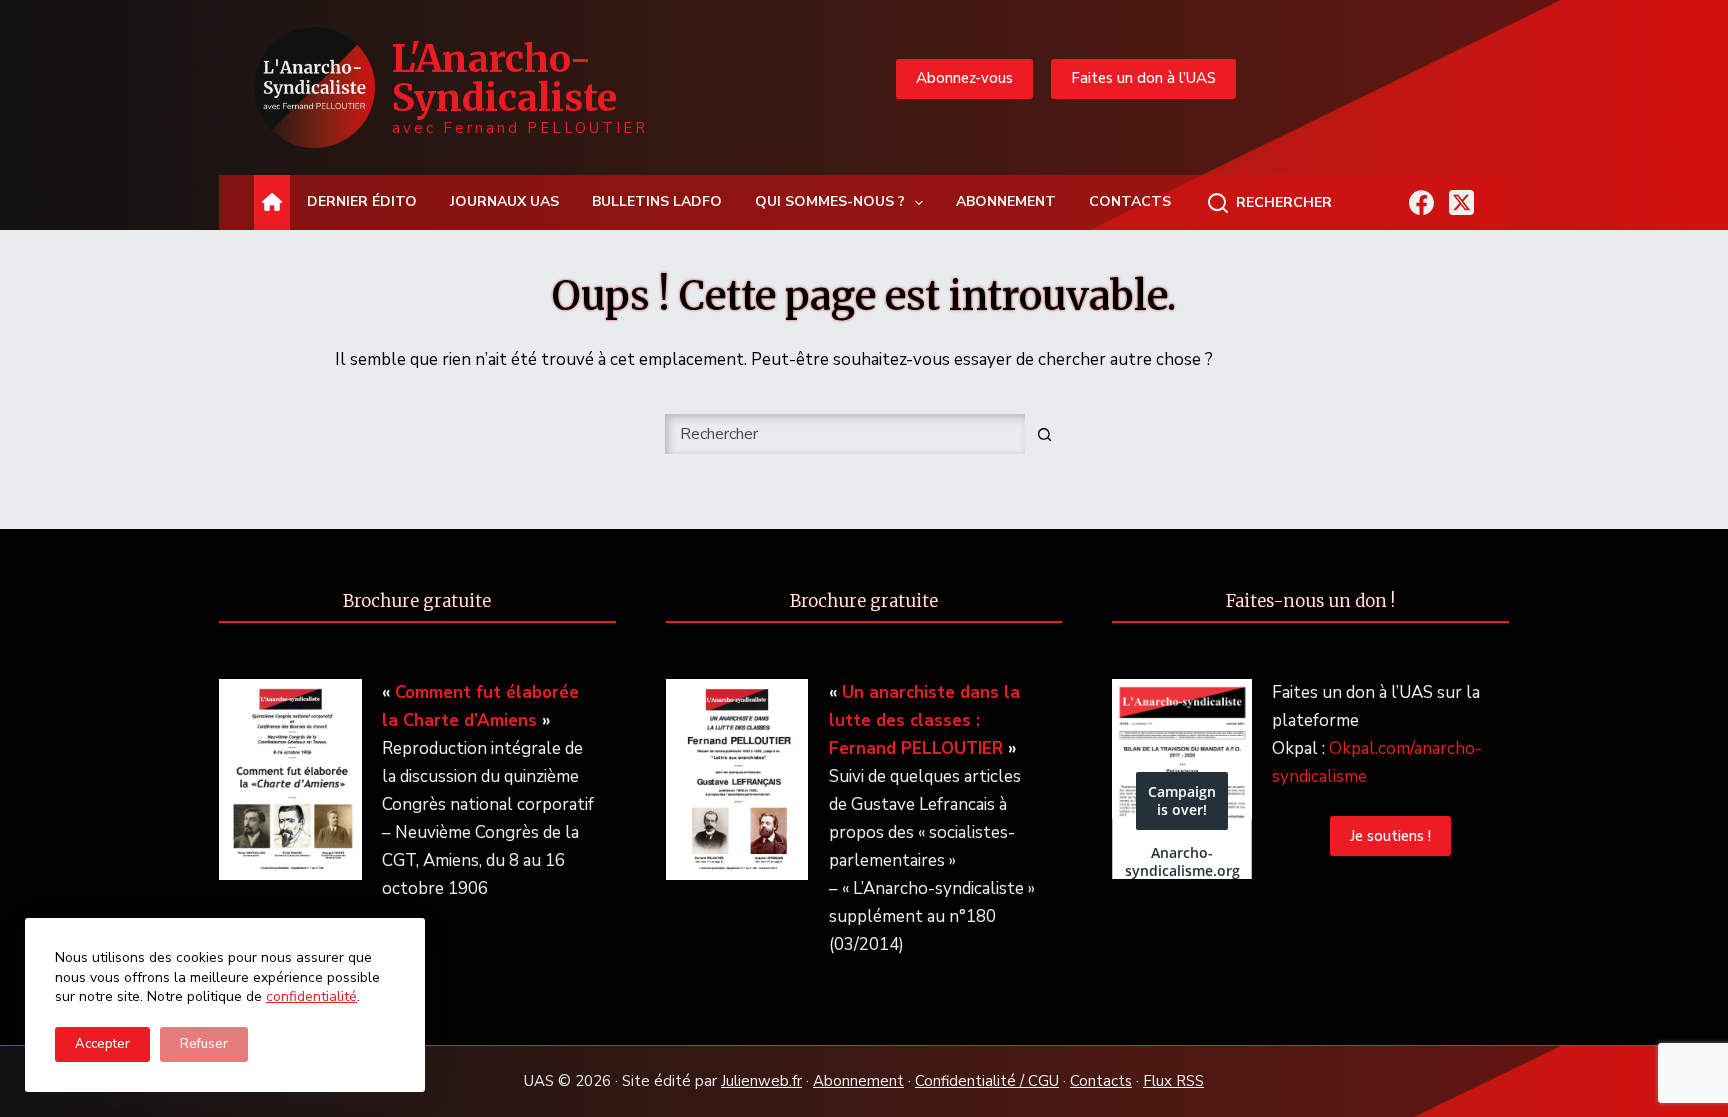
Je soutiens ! (1390, 836)
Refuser (204, 1044)
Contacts (1130, 201)
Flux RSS (1173, 1081)
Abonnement (1006, 201)
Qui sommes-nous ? (830, 201)
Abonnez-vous (964, 78)
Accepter (102, 1044)
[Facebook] (1421, 202)
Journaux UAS (504, 201)
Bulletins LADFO (657, 201)
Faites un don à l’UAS (1143, 78)
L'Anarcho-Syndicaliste (504, 78)
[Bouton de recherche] (1044, 434)
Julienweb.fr (761, 1081)
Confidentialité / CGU (987, 1081)
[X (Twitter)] (1461, 202)
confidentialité (311, 996)
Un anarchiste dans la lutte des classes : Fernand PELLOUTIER (924, 720)
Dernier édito (362, 201)
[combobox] (845, 434)
